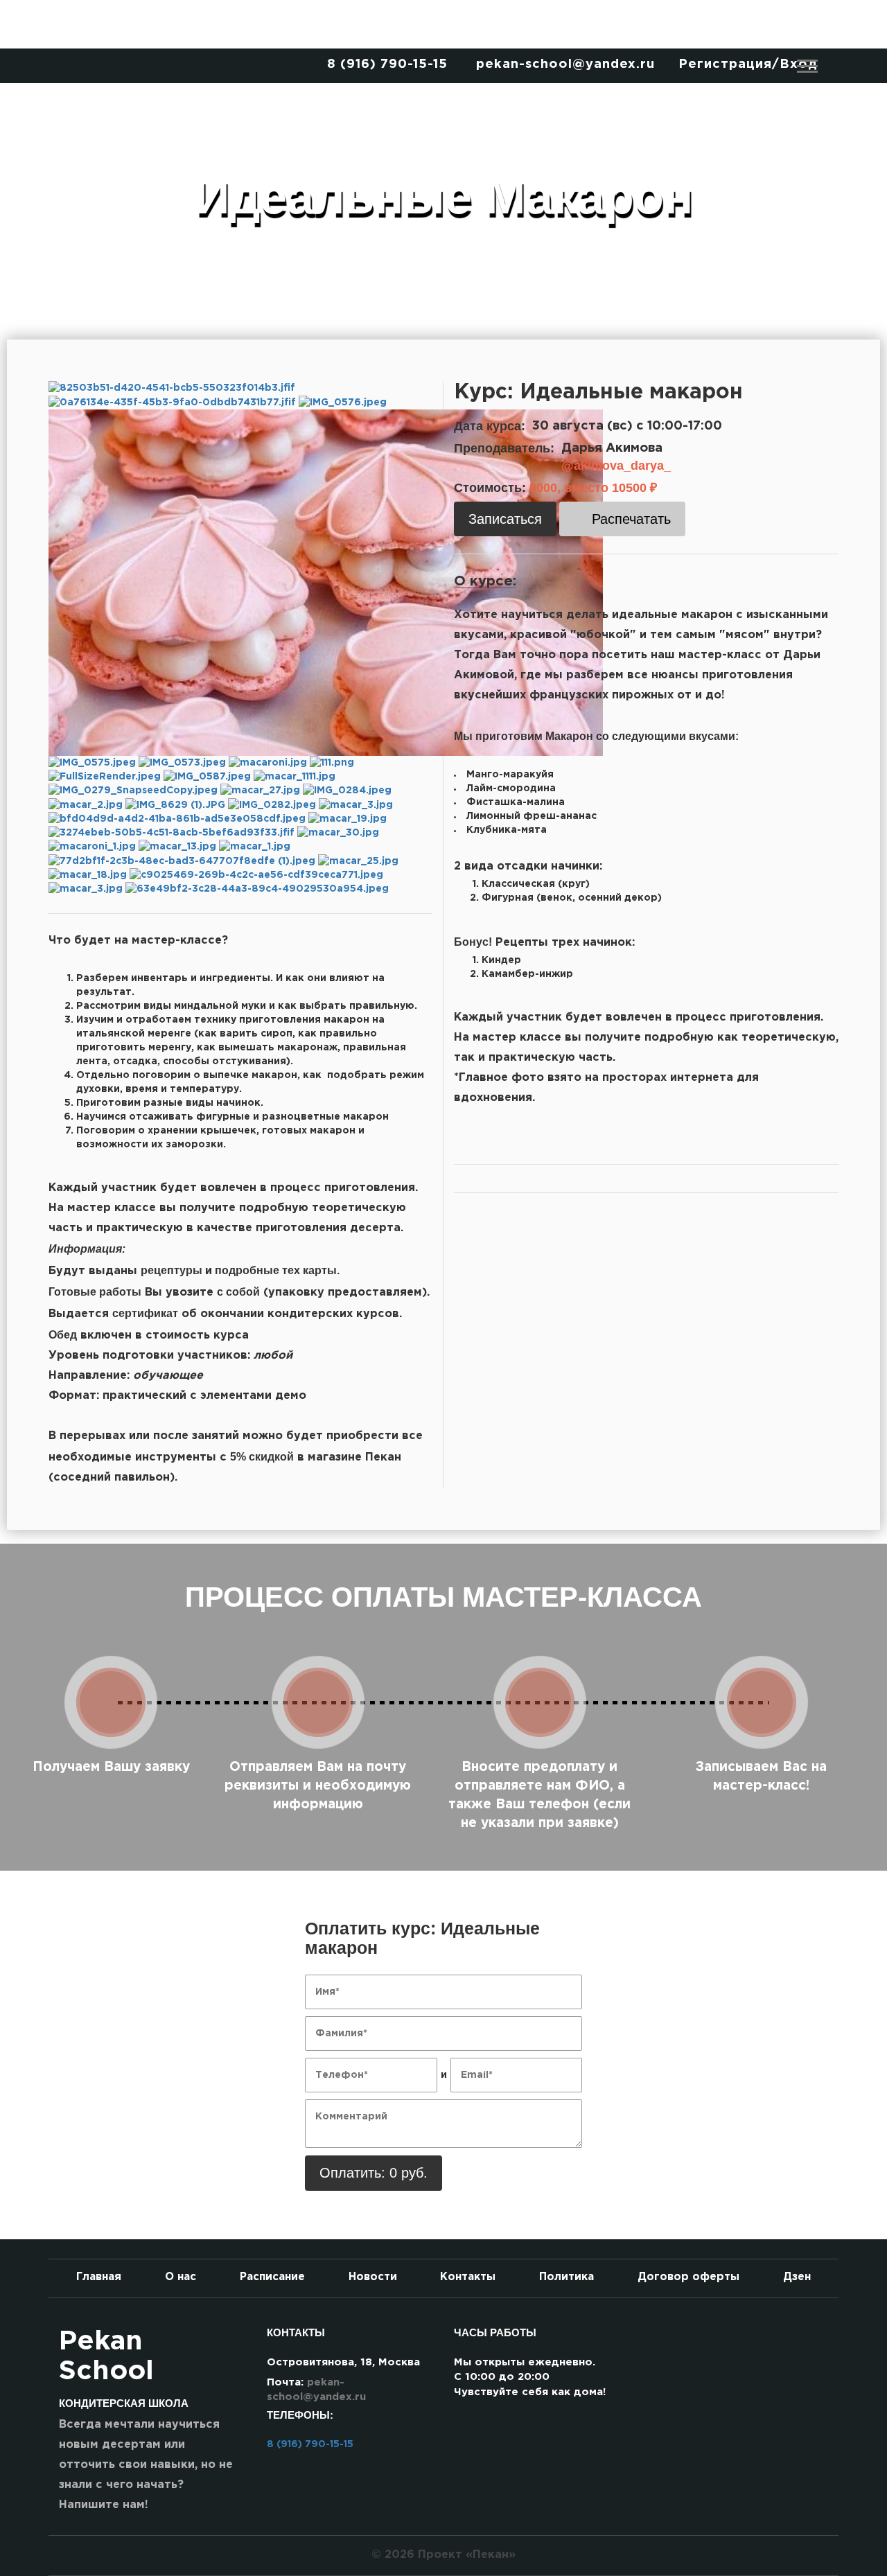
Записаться (505, 519)
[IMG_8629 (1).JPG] (177, 804)
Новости (373, 2277)
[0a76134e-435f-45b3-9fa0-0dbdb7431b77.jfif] (174, 402)
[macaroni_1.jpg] (94, 847)
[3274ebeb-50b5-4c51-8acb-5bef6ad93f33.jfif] (173, 833)
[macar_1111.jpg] (295, 777)
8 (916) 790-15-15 (387, 64)
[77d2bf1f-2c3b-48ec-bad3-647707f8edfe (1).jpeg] (183, 861)
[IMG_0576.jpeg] (343, 402)
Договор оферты (688, 2277)
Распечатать (631, 519)
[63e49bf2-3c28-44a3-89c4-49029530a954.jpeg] (257, 889)
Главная (99, 2277)
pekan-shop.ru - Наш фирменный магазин (443, 24)
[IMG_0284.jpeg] (347, 791)
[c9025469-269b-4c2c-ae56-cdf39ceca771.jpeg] (256, 875)
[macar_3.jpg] (356, 804)
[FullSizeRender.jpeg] (106, 777)
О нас (181, 2277)
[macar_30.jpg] (338, 833)
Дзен (797, 2277)
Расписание (272, 2277)
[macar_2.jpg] (87, 804)
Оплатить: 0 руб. (374, 2173)
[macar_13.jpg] (179, 847)
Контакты (468, 2277)
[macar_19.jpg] (348, 819)
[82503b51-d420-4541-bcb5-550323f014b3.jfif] (172, 388)
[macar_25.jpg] (358, 861)
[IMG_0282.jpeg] (273, 804)
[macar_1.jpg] (255, 847)
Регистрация (725, 64)
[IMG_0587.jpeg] (209, 777)
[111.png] (332, 763)
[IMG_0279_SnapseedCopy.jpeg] (134, 791)
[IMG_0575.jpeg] (94, 763)
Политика (567, 2277)
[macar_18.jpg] (89, 875)
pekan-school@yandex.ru (565, 64)
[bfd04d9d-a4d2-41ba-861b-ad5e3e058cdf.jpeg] (178, 819)
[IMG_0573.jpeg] (184, 763)
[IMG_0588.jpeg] (326, 582)
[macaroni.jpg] (269, 763)
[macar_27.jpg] (262, 791)
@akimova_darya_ (616, 466)
